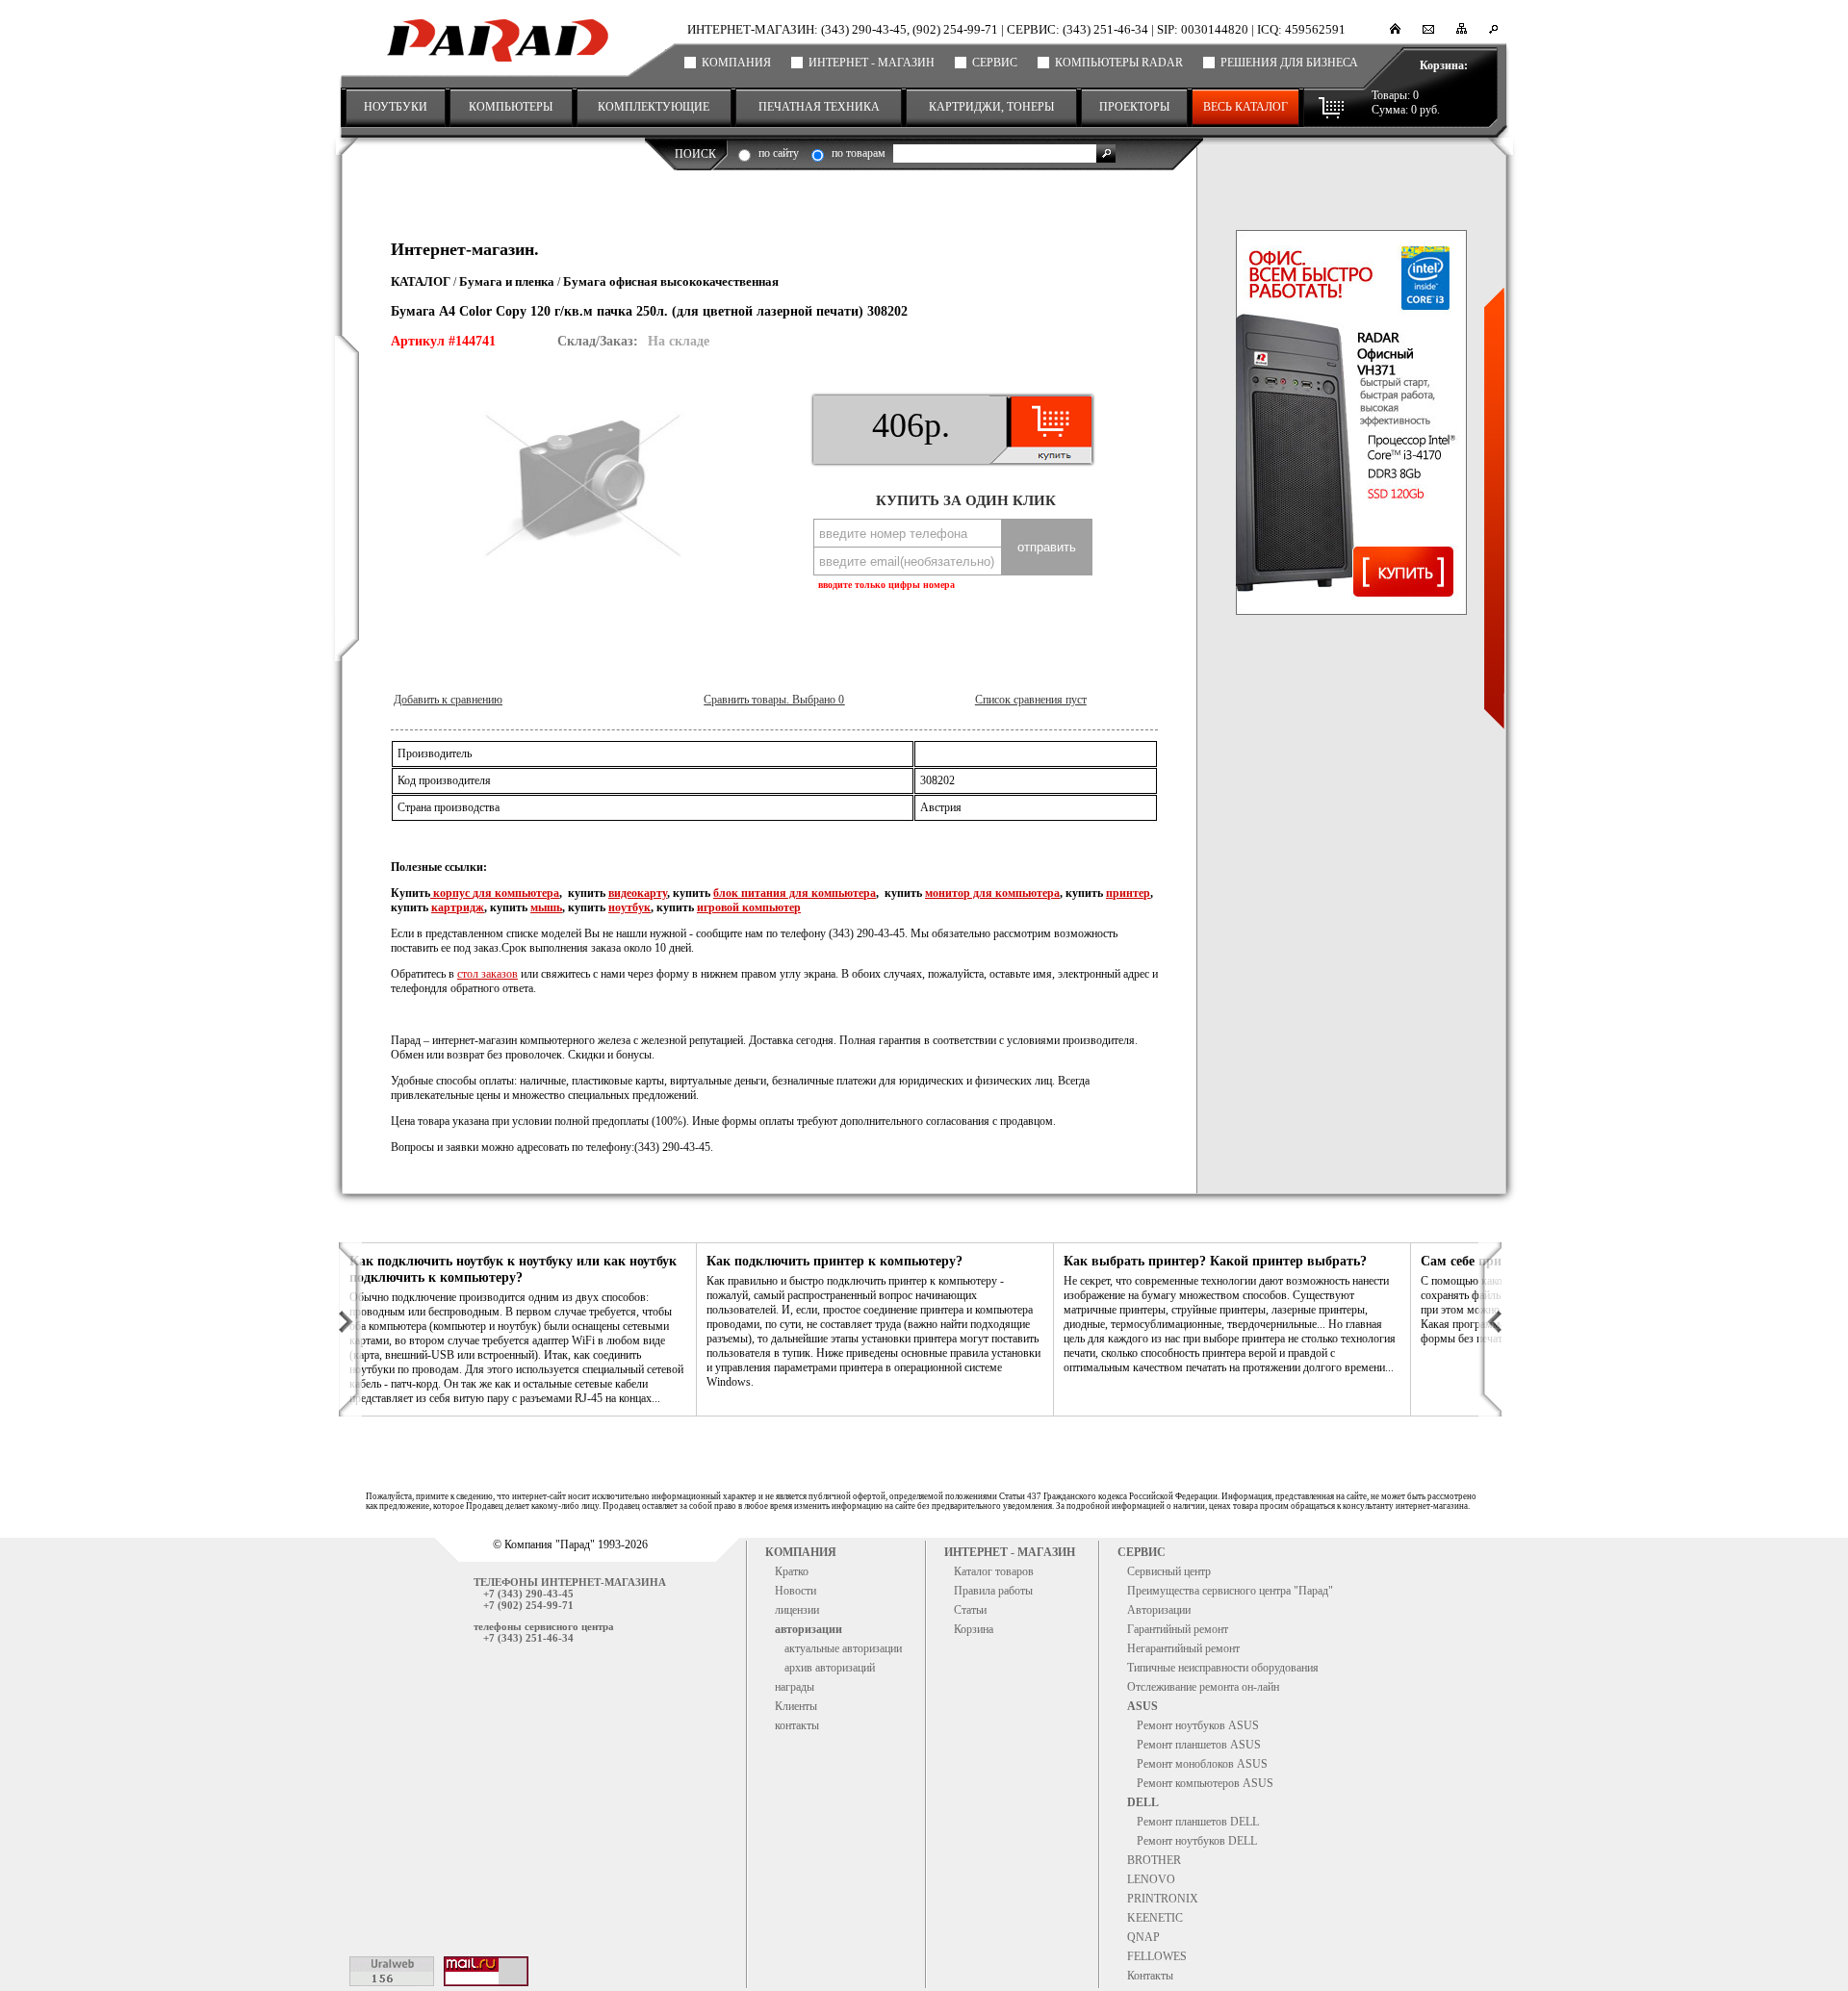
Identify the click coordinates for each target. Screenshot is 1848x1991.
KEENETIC (1155, 1918)
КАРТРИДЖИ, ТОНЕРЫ (991, 107)
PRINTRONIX (1163, 1899)
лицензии (797, 1610)
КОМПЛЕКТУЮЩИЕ (654, 107)
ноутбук (629, 907)
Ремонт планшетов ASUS (1199, 1745)
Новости (796, 1591)
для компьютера (516, 893)
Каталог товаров (994, 1571)
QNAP (1143, 1937)
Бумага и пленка (507, 281)
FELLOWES (1157, 1956)
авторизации (808, 1629)
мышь (546, 907)
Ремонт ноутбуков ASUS (1198, 1725)
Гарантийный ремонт (1178, 1629)
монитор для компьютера (992, 893)
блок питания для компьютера (795, 893)
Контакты (1150, 1976)
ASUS (1142, 1706)
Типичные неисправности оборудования (1223, 1668)
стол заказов (488, 974)
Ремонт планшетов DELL (1198, 1822)
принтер (1128, 893)
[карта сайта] (1462, 30)
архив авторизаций (830, 1668)
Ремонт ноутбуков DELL (1197, 1841)
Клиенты (796, 1706)
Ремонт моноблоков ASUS (1202, 1764)
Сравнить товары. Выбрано (774, 700)
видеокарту (638, 893)
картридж (458, 907)
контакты (797, 1725)
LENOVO (1151, 1879)
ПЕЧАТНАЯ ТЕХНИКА (819, 107)
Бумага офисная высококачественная (671, 281)
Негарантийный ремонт (1183, 1648)
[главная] (1395, 30)
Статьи (970, 1610)
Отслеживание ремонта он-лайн (1203, 1687)
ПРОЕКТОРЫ (1134, 107)
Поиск (695, 154)
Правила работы (993, 1591)
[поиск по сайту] (1493, 30)
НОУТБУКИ (396, 107)
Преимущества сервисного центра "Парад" (1230, 1591)
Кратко (792, 1571)
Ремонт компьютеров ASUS (1205, 1783)
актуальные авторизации (843, 1648)
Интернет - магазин (872, 63)
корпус (451, 893)
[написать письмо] (1428, 30)
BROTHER (1154, 1860)
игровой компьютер (749, 907)
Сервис (995, 63)
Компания (736, 63)
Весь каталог (1245, 107)
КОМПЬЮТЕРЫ (511, 107)
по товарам (859, 153)
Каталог (421, 281)
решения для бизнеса (1289, 63)
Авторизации (1159, 1610)
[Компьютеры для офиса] (1351, 422)
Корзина (974, 1629)
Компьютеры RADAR (1119, 63)
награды (795, 1687)
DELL (1143, 1802)
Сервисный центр (1169, 1571)
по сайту (779, 153)
